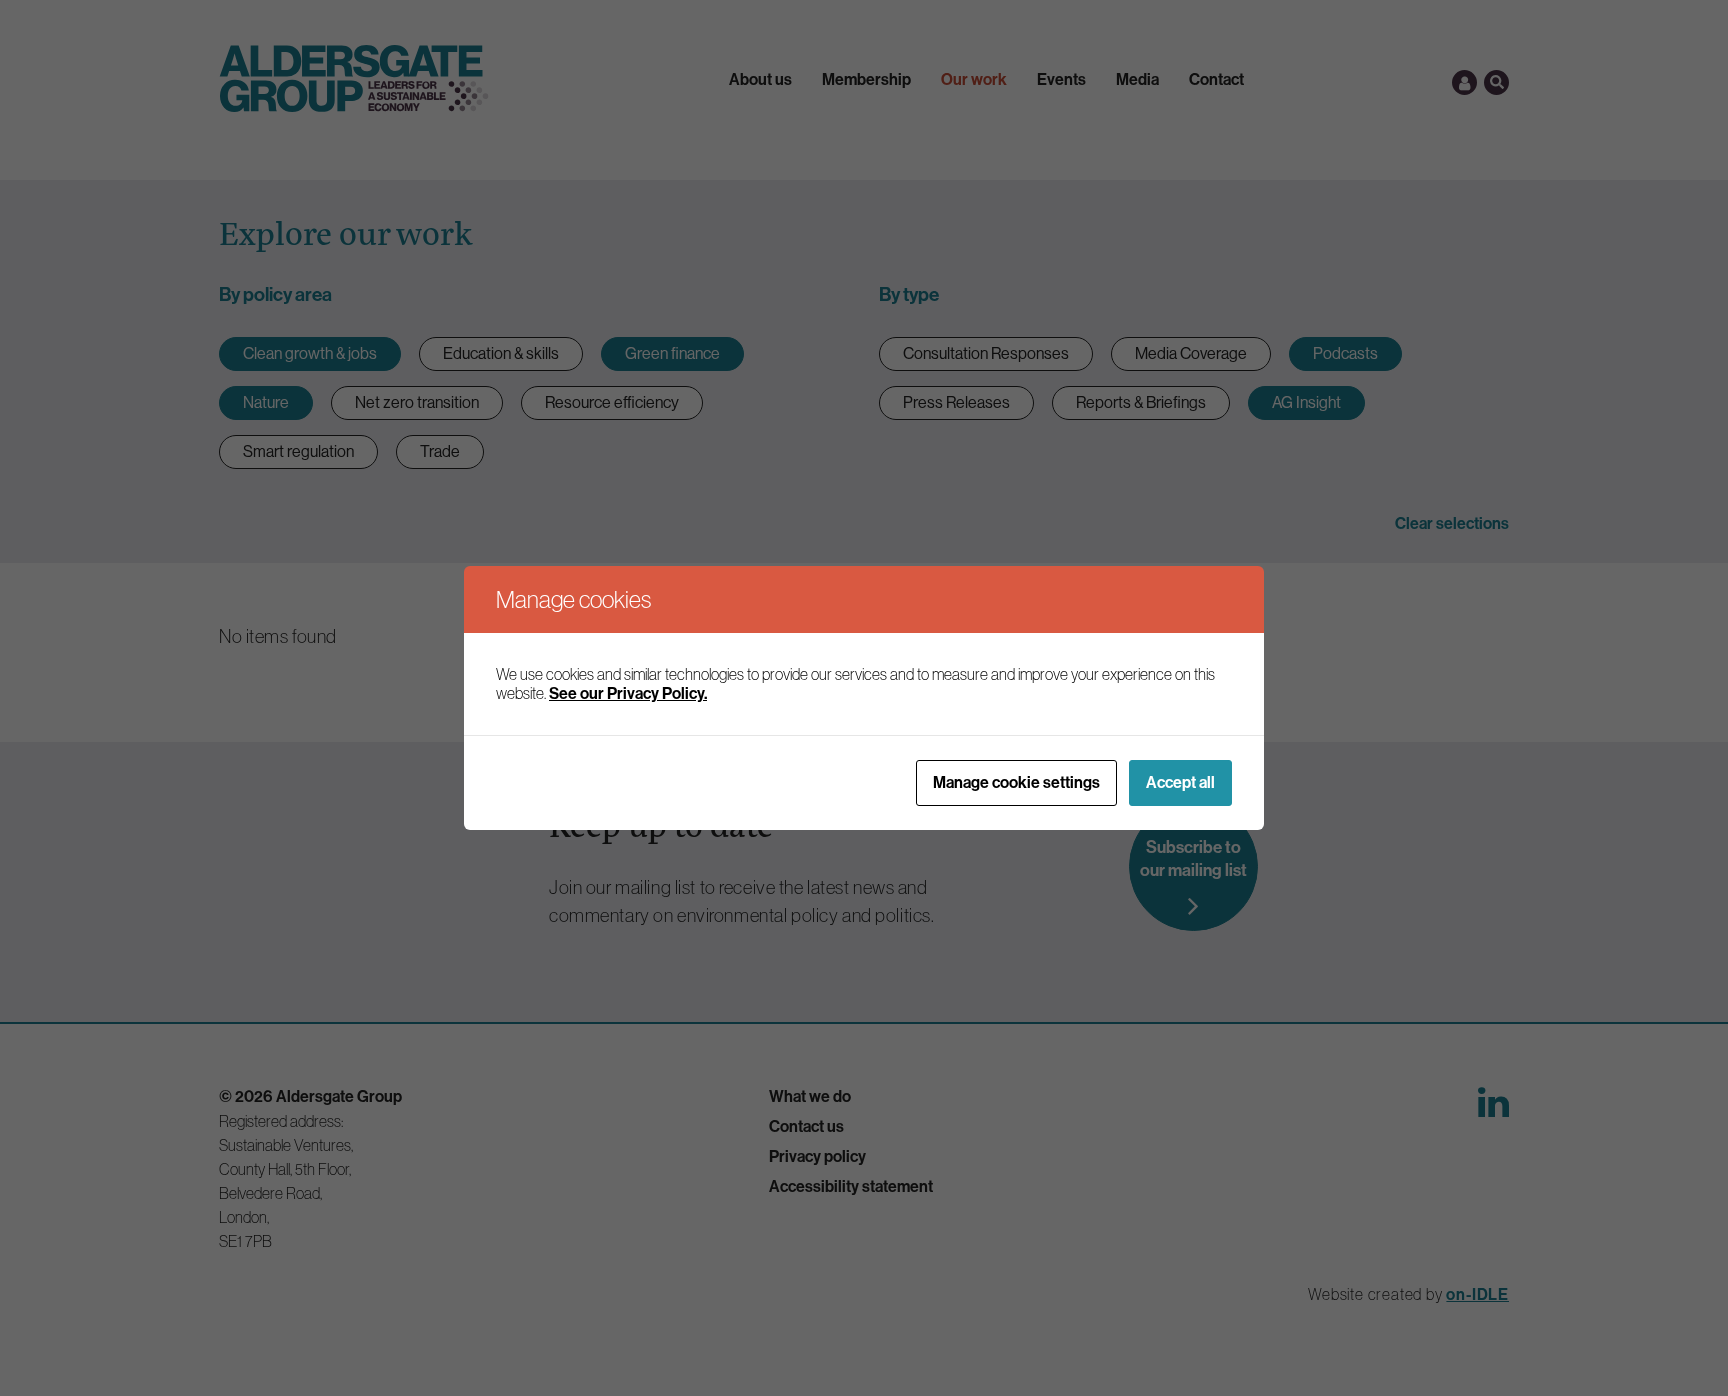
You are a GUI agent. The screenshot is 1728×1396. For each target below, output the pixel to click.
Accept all (1180, 782)
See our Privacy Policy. (628, 693)
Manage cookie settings (1016, 782)
